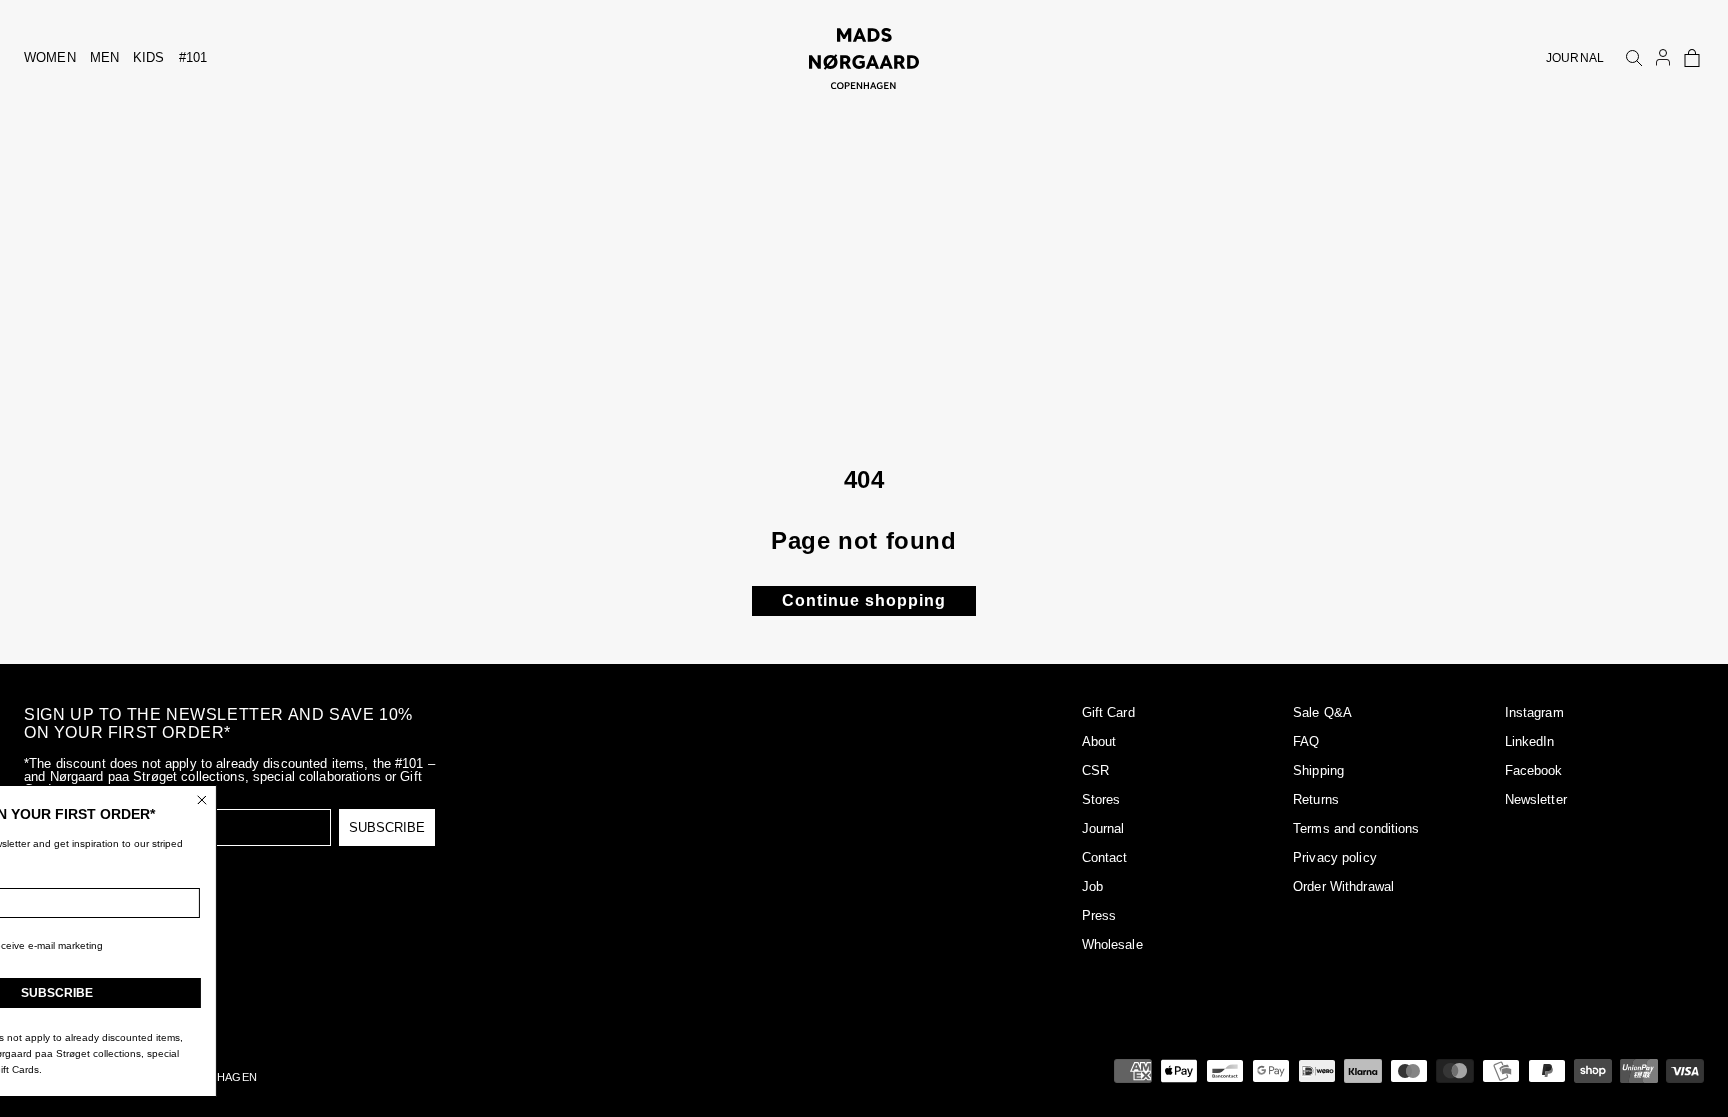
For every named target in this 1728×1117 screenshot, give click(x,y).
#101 (193, 57)
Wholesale (1112, 944)
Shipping (1318, 770)
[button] (1692, 58)
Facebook (1534, 770)
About (1099, 741)
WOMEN (50, 57)
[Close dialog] (295, 800)
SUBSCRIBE (387, 827)
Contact (1105, 857)
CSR (1095, 770)
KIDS (149, 57)
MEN (104, 57)
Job (1092, 886)
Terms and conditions (1356, 828)
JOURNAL (1575, 58)
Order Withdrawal (1343, 886)
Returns (1316, 799)
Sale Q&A (1322, 712)
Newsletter (1536, 799)
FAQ (1306, 741)
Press (1099, 915)
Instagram (1534, 712)
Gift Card (1108, 712)
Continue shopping (864, 600)
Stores (1101, 799)
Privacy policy (1335, 857)
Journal (1103, 828)
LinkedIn (1530, 741)
